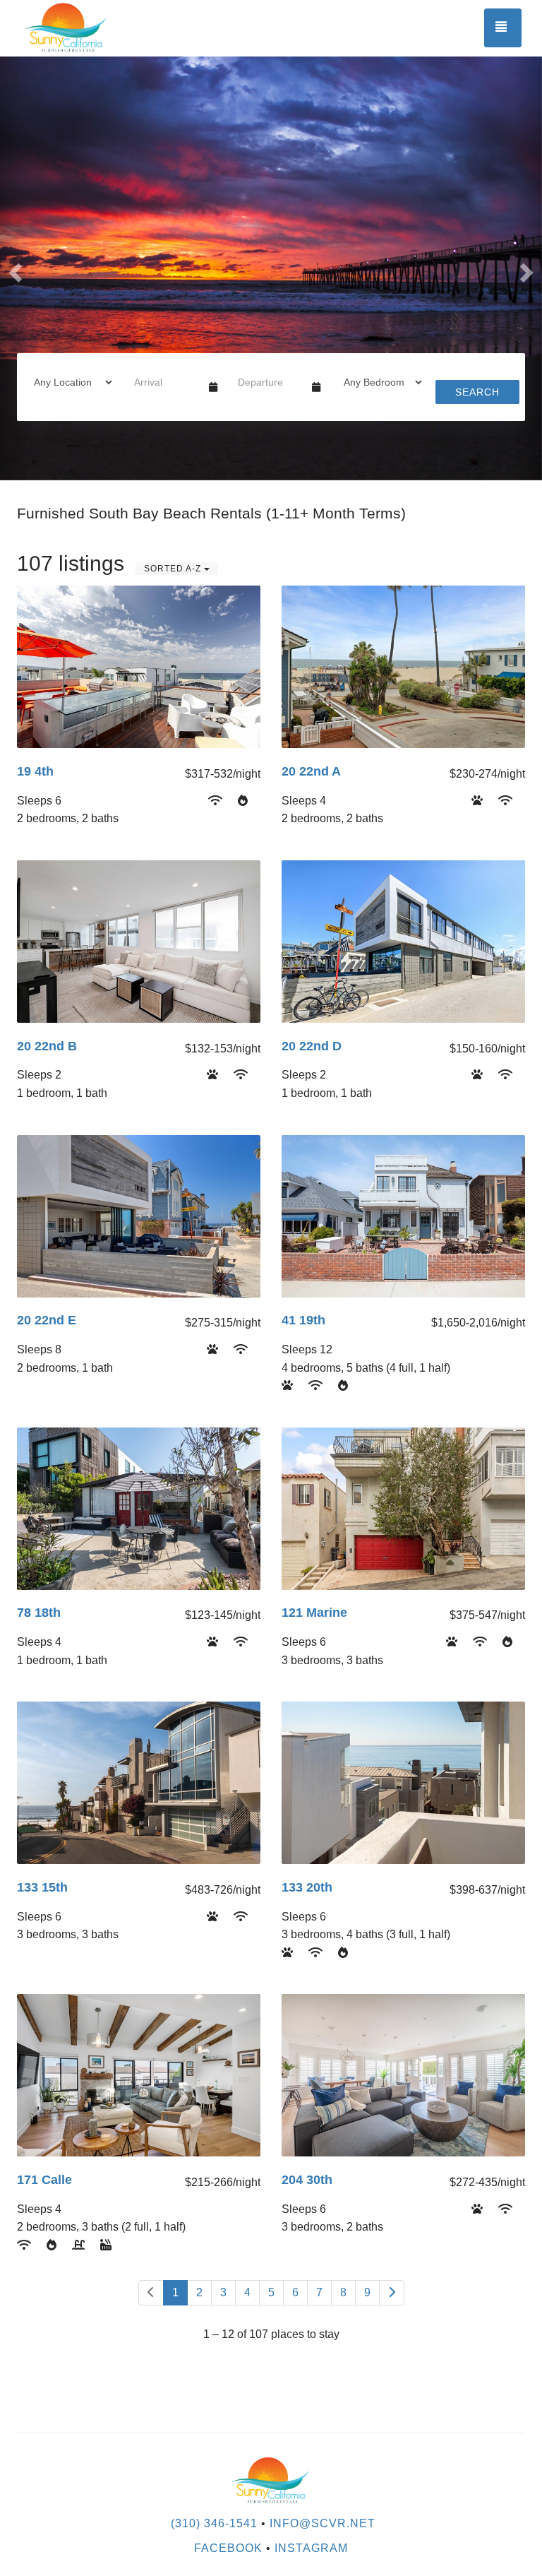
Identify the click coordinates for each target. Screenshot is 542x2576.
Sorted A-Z (174, 569)
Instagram (311, 2548)
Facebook (228, 2548)
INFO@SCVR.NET (323, 2523)
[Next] (392, 2293)
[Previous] (151, 2293)
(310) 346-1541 (214, 2523)
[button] (13, 268)
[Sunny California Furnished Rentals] (144, 28)
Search (477, 392)
